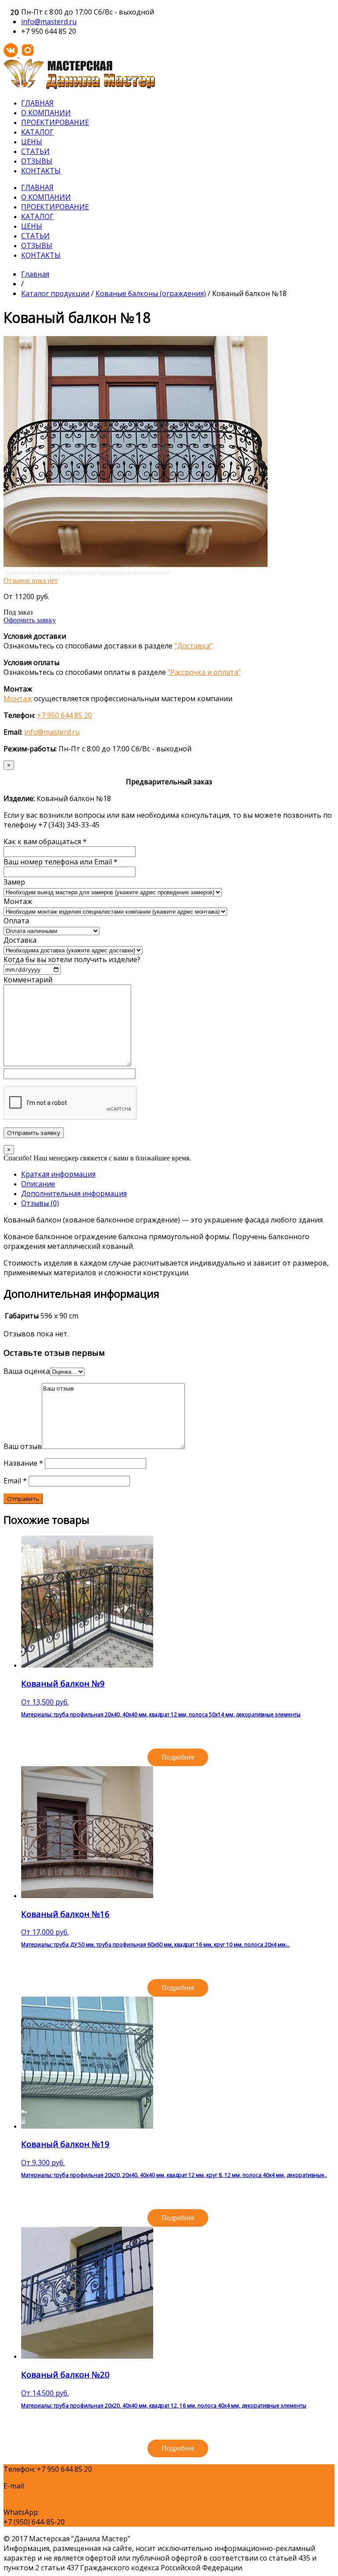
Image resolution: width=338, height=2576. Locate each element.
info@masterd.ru (49, 22)
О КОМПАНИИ (46, 113)
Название (23, 1463)
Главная (35, 274)
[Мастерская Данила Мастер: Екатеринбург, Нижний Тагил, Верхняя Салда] (79, 87)
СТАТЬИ (35, 151)
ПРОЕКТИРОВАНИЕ (55, 122)
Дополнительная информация (74, 1193)
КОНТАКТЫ (41, 171)
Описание (38, 1184)
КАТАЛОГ (37, 132)
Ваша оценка (27, 1371)
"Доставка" (193, 646)
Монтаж (18, 699)
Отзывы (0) (40, 1203)
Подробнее (178, 1757)
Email (15, 1481)
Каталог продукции (55, 293)
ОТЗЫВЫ (37, 161)
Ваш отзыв (23, 1446)
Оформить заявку (30, 620)
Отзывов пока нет (31, 580)
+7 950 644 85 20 (64, 715)
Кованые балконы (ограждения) (151, 293)
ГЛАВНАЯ (37, 103)
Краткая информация (58, 1174)
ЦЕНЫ (32, 142)
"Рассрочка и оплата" (204, 672)
